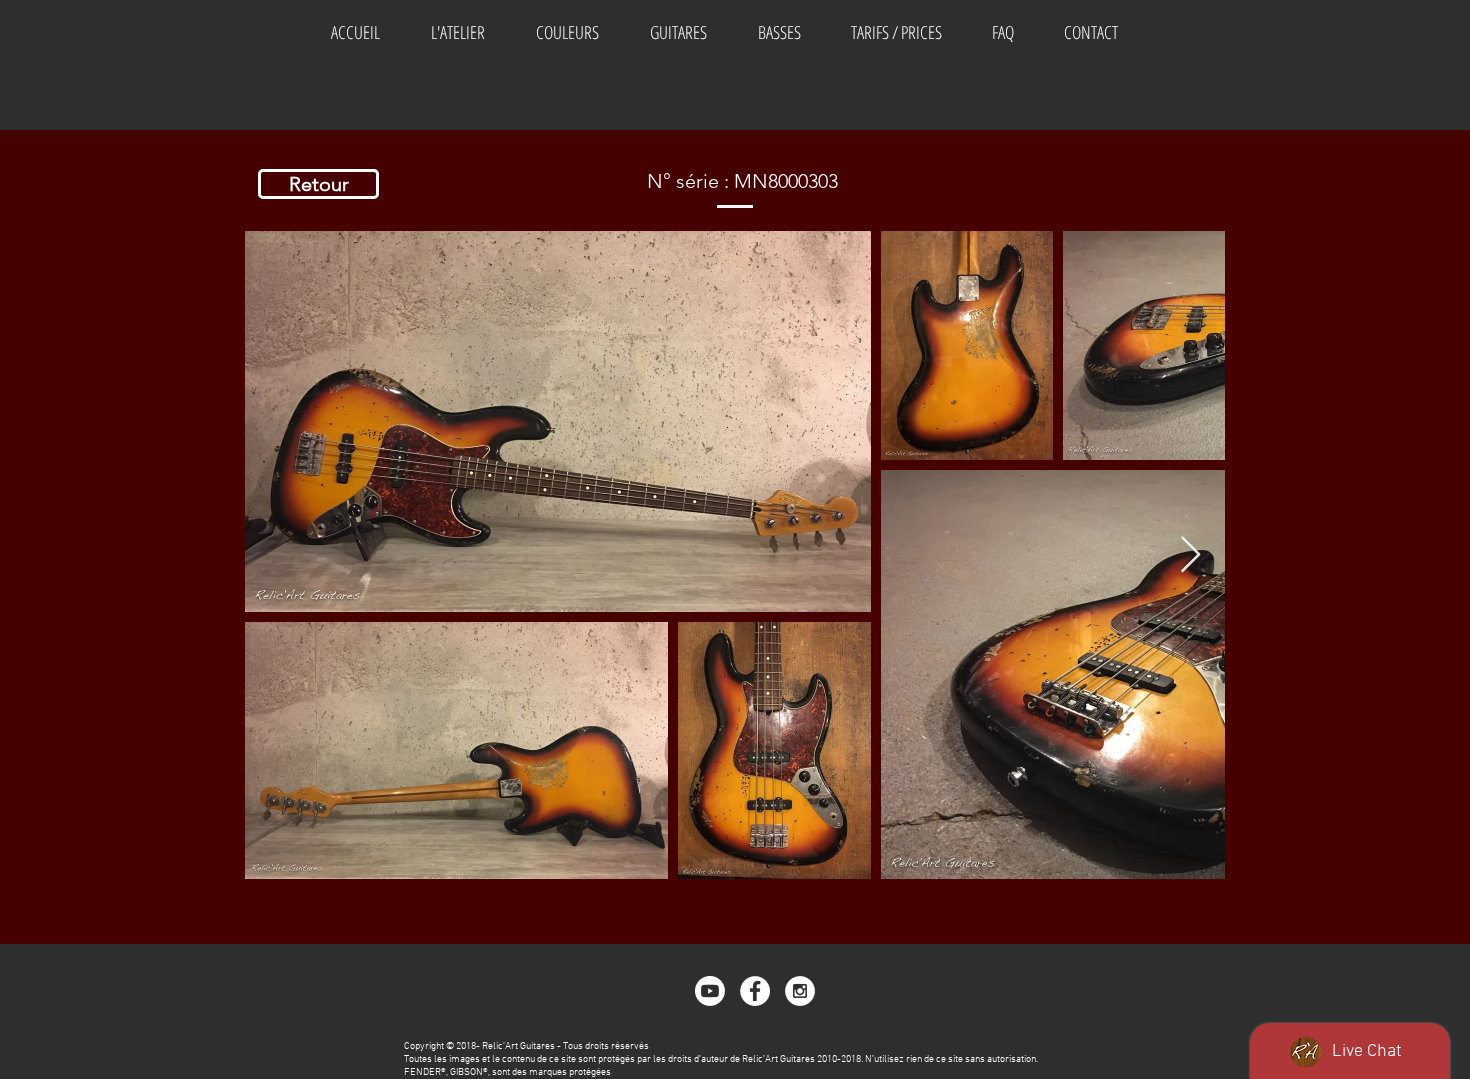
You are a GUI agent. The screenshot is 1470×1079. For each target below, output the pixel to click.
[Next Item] (1190, 555)
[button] (567, 32)
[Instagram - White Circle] (800, 991)
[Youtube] (710, 991)
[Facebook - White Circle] (755, 991)
